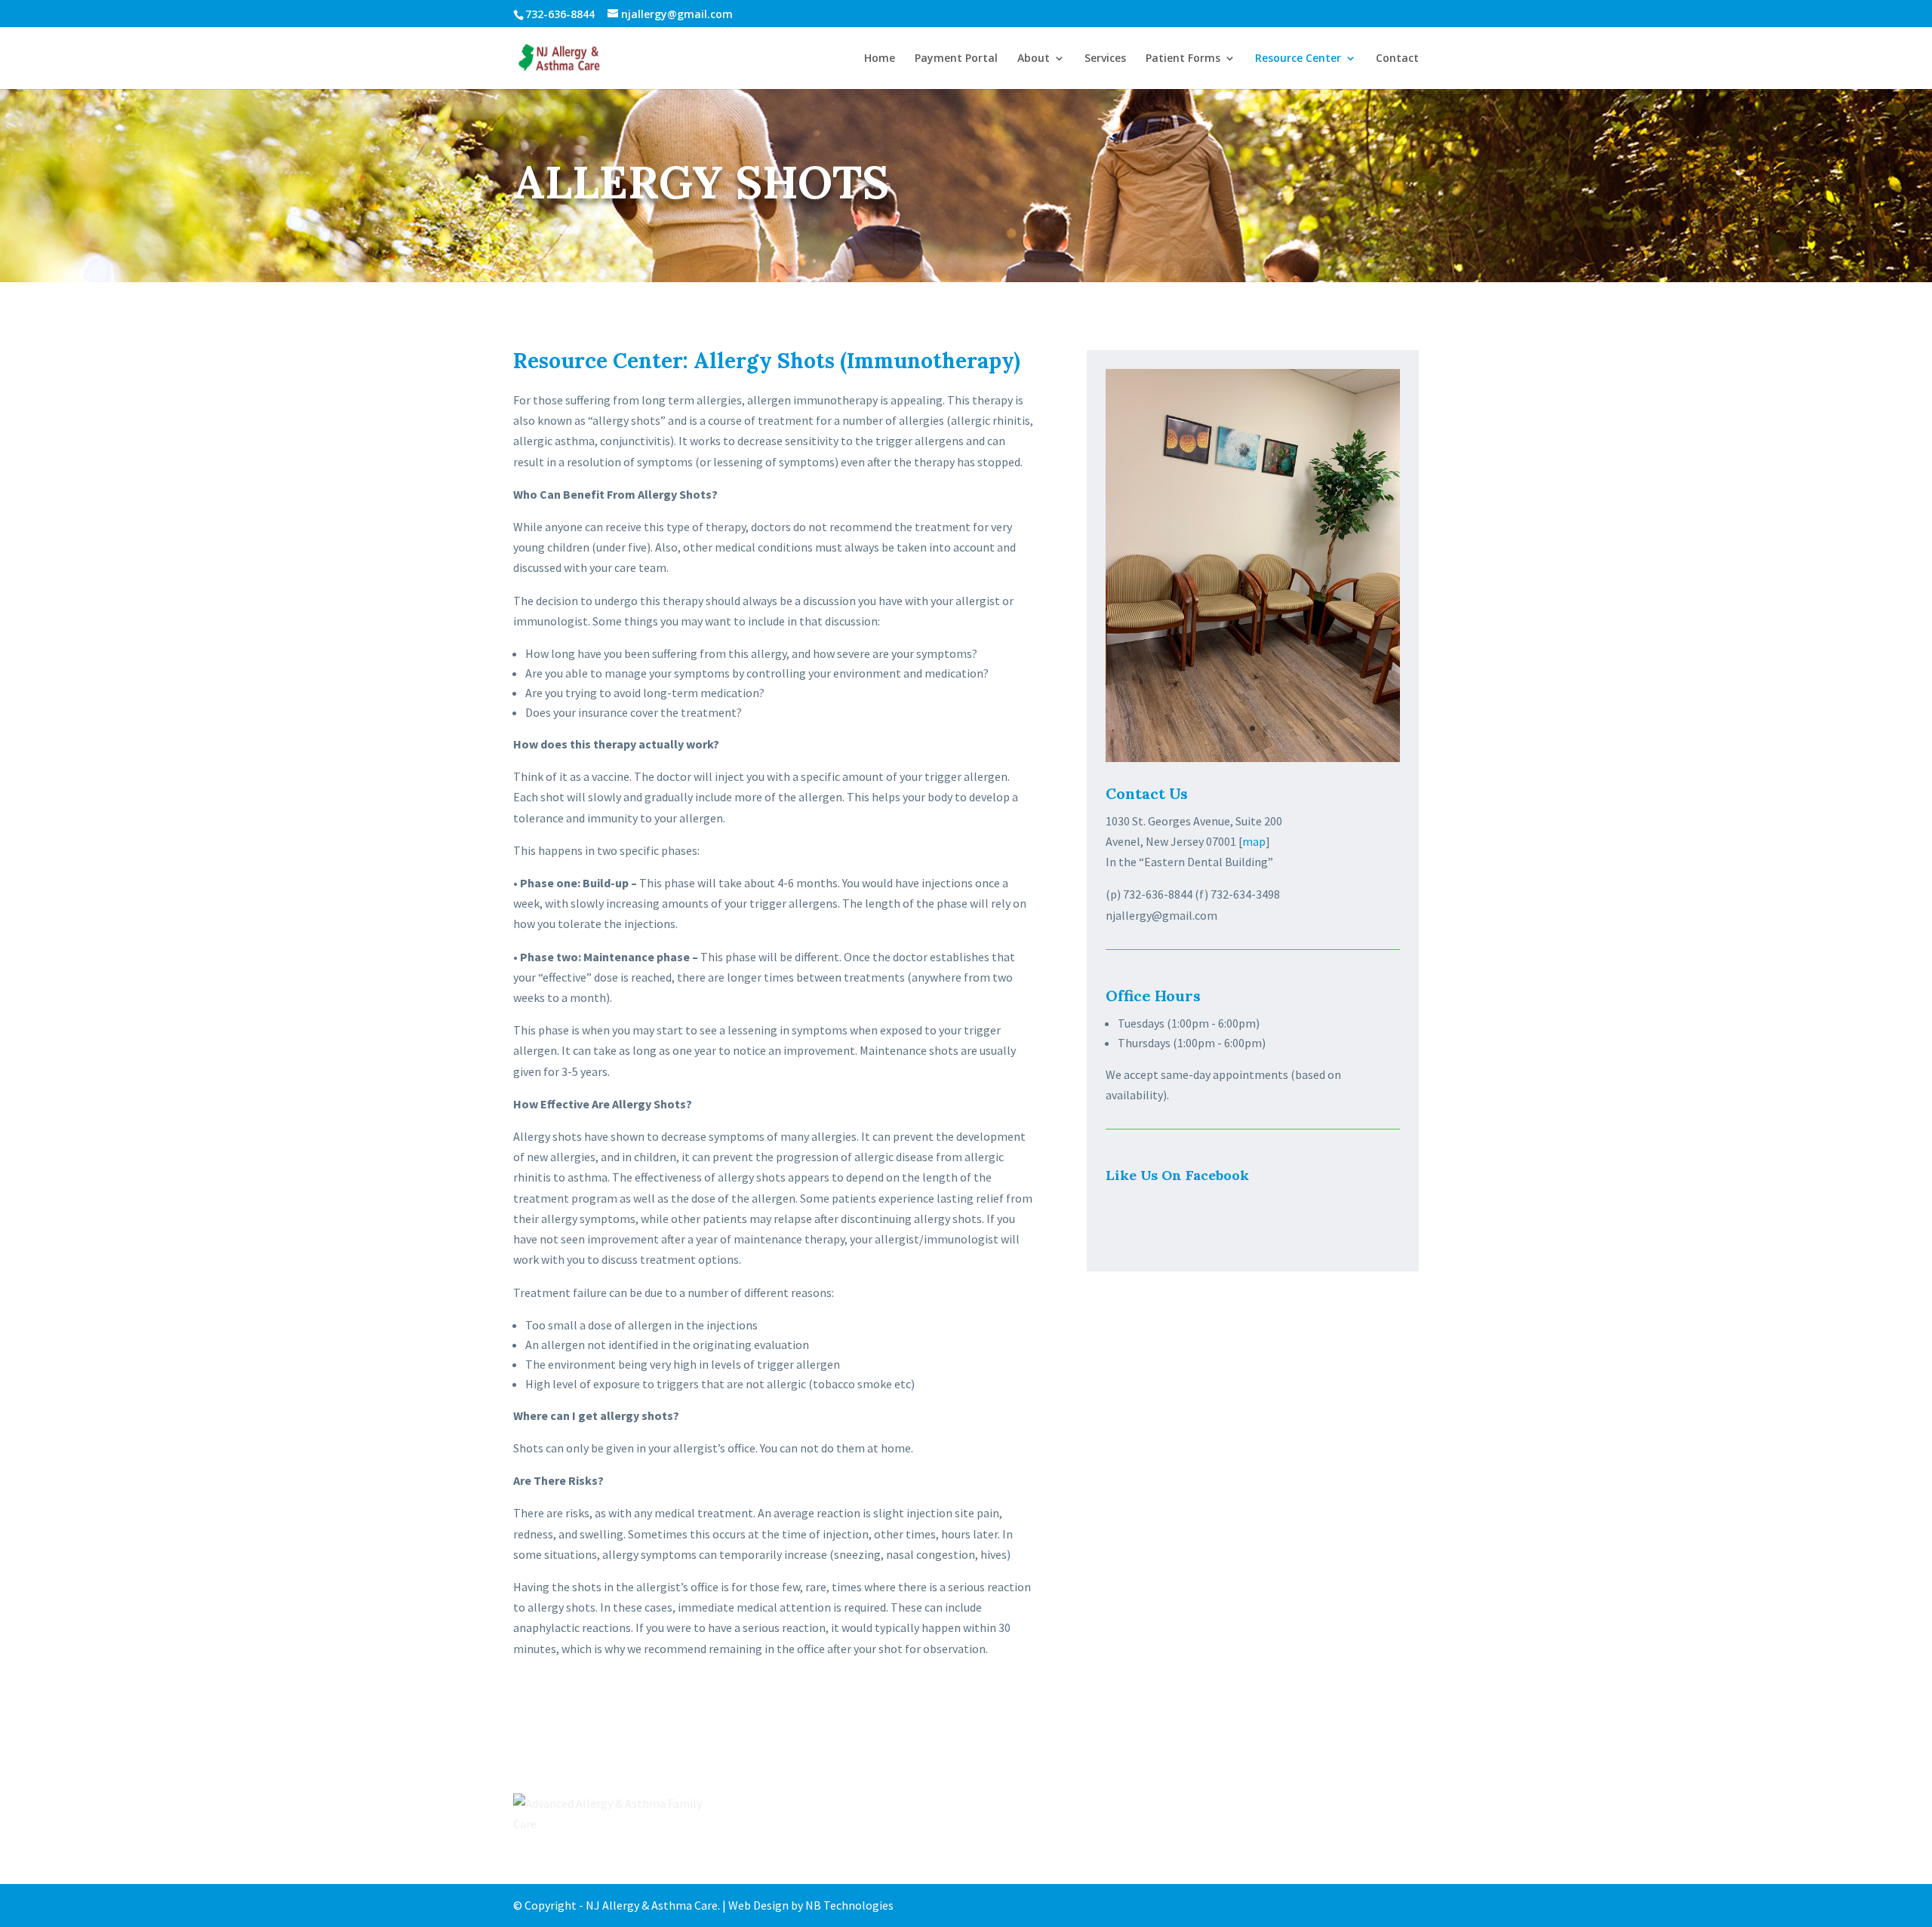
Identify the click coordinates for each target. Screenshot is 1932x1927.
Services (1105, 59)
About (1034, 59)
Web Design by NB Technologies (811, 1905)
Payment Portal (956, 59)
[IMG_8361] (1253, 758)
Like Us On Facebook (1177, 1175)
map (1254, 841)
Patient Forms (1183, 59)
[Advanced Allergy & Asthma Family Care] (608, 1814)
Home (880, 59)
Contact (1397, 59)
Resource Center (1298, 59)
